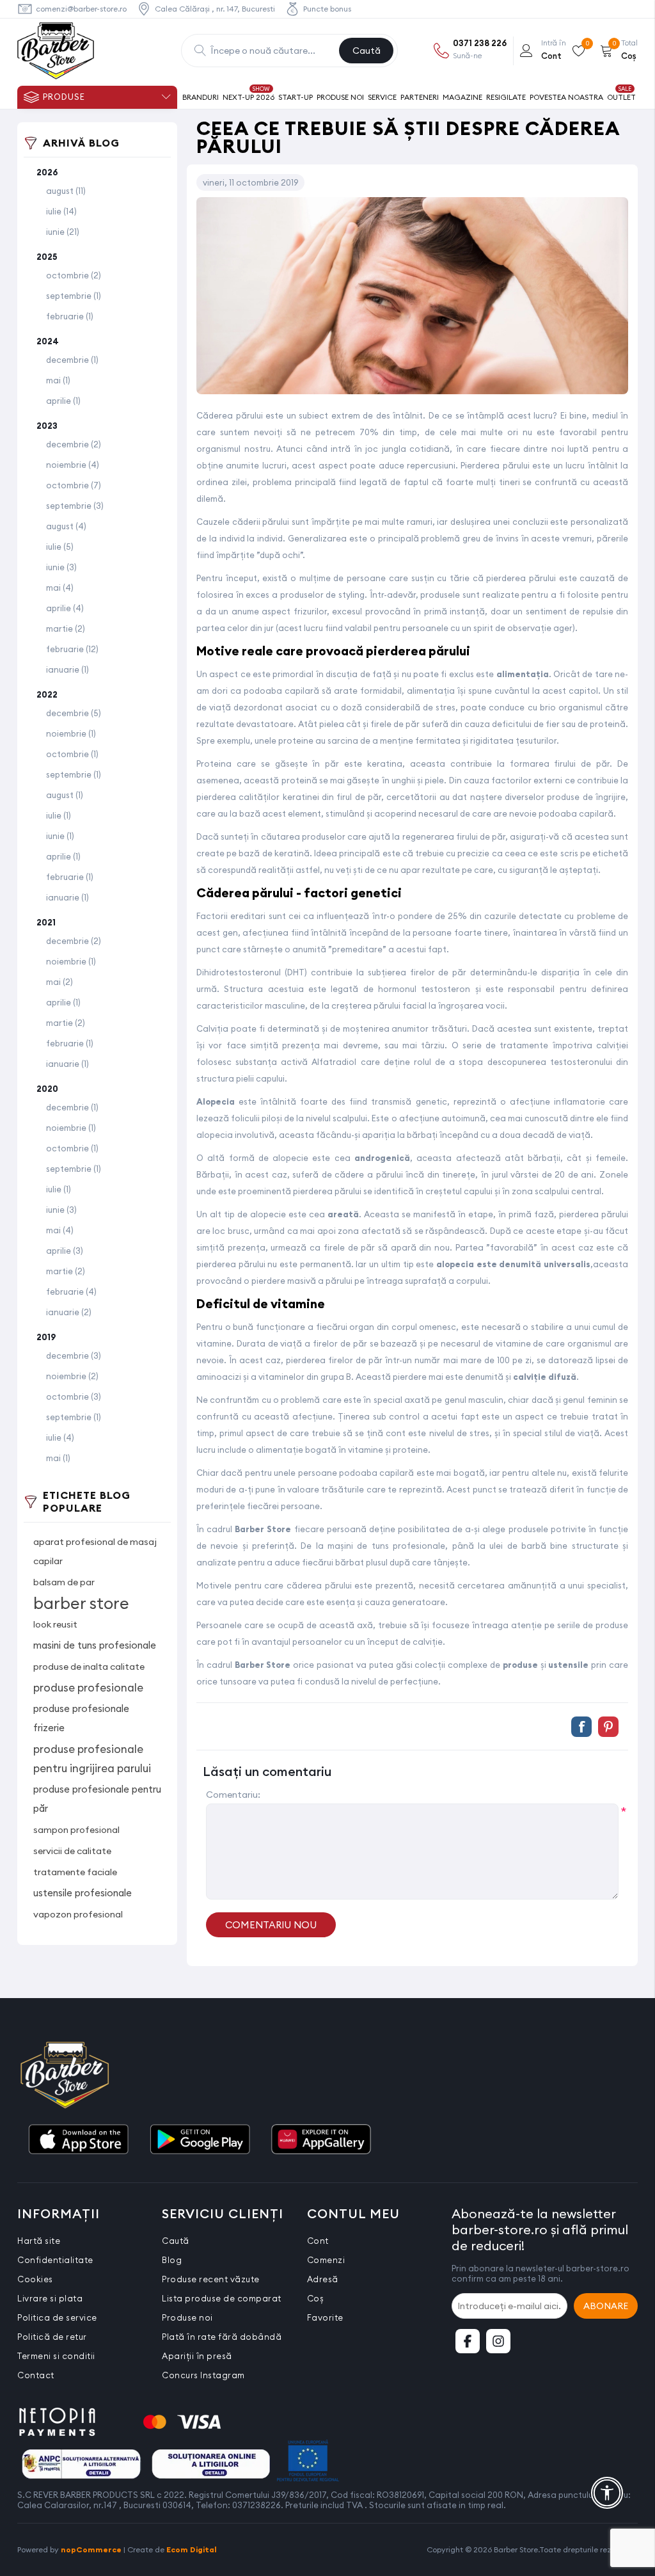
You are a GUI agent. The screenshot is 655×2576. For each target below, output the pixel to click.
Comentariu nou (271, 1925)
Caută (367, 51)
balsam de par (64, 1582)
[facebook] (468, 2341)
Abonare (606, 2306)
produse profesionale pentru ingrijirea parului (92, 1759)
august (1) (65, 795)
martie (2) (66, 628)
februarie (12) (72, 649)
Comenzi (326, 2260)
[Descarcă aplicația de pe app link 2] (200, 2140)
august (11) (66, 191)
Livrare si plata (50, 2298)
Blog (172, 2260)
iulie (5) (60, 547)
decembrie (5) (74, 713)
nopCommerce (91, 2549)
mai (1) (58, 380)
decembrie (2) (74, 444)
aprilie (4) (65, 608)
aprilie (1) (63, 401)
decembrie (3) (74, 1356)
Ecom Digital (192, 2549)
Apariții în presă (197, 2356)
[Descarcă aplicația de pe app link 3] (321, 2140)
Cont (318, 2241)
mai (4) (60, 588)
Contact (36, 2375)
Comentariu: (233, 1795)
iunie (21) (63, 232)
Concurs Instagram (203, 2375)
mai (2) (59, 982)
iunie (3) (61, 567)
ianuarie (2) (69, 1312)
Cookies (35, 2279)
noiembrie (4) (73, 465)
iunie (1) (60, 836)
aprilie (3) (65, 1251)
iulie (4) (60, 1437)
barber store (81, 1603)
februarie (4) (71, 1292)
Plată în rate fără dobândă (222, 2337)
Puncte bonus (327, 9)
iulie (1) (59, 815)
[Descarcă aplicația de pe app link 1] (78, 2140)
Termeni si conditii (56, 2356)
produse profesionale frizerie (81, 1718)
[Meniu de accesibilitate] (607, 2493)
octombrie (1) (72, 754)
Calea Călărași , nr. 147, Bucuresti (215, 9)
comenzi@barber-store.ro (81, 9)
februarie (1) (70, 316)
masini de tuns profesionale (95, 1645)
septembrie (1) (74, 296)
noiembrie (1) (71, 733)
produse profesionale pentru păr (97, 1799)
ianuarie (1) (67, 669)
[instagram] (498, 2341)
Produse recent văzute (211, 2279)
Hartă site (39, 2241)
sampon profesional (76, 1830)
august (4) (66, 526)
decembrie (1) (72, 360)
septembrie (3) (75, 506)
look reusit (55, 1624)
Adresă (323, 2279)
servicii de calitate (72, 1851)
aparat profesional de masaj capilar (95, 1551)
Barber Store (263, 1529)
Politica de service (57, 2317)
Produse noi (187, 2317)
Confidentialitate (55, 2260)
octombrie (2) (74, 275)
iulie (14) (61, 211)
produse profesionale (88, 1688)
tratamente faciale (75, 1872)
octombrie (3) (74, 1396)
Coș (316, 2298)
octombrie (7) (74, 485)
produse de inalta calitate (89, 1667)
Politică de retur (52, 2337)
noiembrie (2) (72, 1376)
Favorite (325, 2317)
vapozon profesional (78, 1914)
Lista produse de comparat (222, 2298)
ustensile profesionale (83, 1893)
